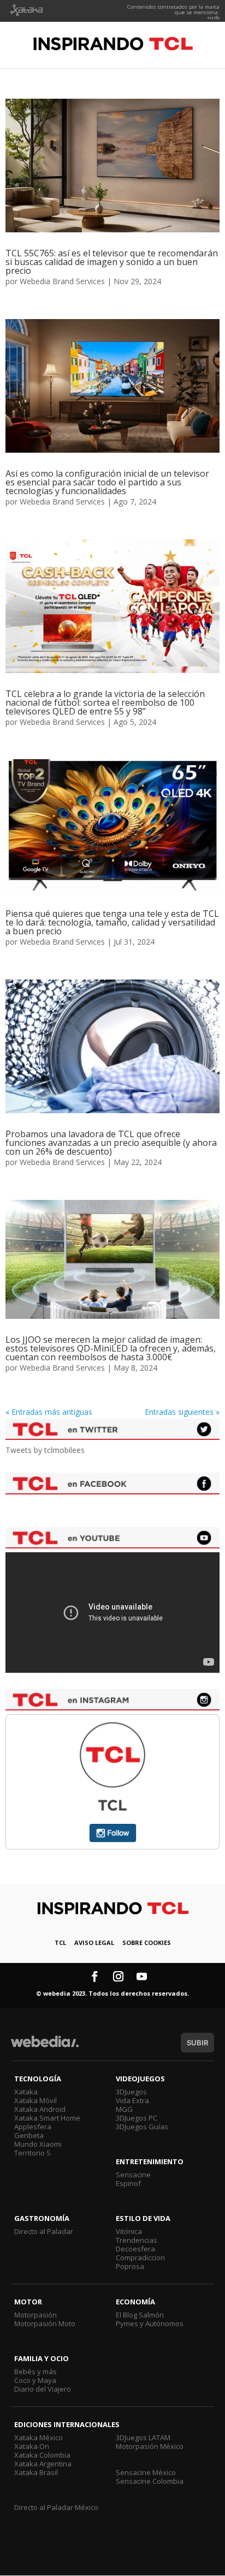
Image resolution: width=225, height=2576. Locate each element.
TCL (60, 1942)
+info (213, 18)
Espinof (128, 2183)
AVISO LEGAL (94, 1942)
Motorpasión (35, 2315)
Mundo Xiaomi (38, 2144)
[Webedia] (45, 2047)
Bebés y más (35, 2371)
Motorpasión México (150, 2446)
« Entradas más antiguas (49, 1412)
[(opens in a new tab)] (112, 166)
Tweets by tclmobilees (45, 1450)
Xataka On (32, 2446)
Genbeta (29, 2135)
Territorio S (32, 2153)
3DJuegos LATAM (143, 2437)
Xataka (26, 2092)
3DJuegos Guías (142, 2127)
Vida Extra (132, 2100)
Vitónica (129, 2231)
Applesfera (33, 2127)
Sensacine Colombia (150, 2481)
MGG (124, 2109)
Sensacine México (146, 2472)
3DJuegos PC (137, 2118)
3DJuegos (131, 2092)
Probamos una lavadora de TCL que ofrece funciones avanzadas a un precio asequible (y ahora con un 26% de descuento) (111, 1143)
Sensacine (133, 2175)
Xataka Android (40, 2109)
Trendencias (137, 2240)
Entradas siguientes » (182, 1412)
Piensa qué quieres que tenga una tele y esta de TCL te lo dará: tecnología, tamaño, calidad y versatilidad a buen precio (112, 922)
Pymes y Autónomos (150, 2323)
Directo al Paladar (44, 2231)
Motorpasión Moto (45, 2323)
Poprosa (130, 2266)
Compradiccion (140, 2257)
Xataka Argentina (43, 2464)
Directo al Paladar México (56, 2507)
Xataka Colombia (42, 2455)
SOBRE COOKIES (147, 1942)
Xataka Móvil (35, 2100)
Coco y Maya (35, 2380)
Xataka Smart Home (47, 2118)
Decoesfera (135, 2249)
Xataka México (39, 2437)
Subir (197, 2043)
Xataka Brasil (36, 2472)
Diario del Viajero (43, 2389)
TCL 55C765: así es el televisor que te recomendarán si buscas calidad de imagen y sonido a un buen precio (112, 262)
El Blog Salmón (140, 2315)
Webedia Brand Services (62, 281)
